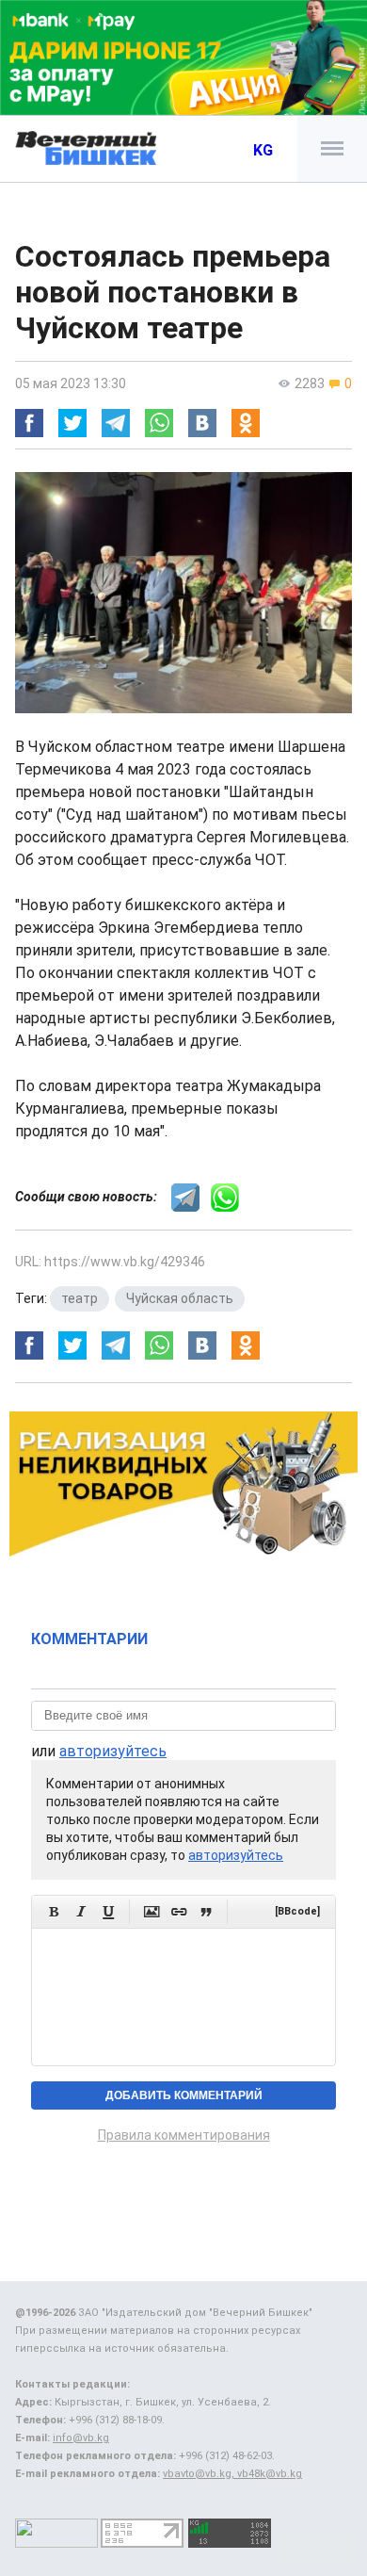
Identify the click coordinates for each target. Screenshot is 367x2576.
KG (263, 150)
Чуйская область (180, 1298)
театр (80, 1298)
